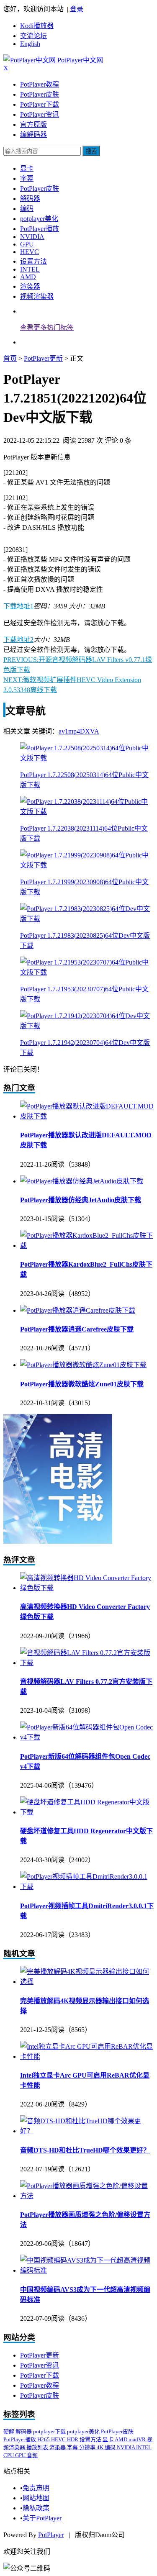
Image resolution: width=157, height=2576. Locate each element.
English (30, 44)
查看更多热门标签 (47, 327)
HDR (73, 2439)
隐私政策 (36, 2508)
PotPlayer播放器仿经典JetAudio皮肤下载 (81, 1200)
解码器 (30, 199)
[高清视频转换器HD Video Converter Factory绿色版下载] (87, 1588)
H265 (44, 2439)
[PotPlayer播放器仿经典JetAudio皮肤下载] (82, 1181)
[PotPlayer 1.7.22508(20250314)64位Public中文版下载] (87, 758)
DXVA (90, 731)
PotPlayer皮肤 (40, 94)
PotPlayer (51, 2535)
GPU (27, 244)
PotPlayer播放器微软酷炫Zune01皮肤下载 (82, 1384)
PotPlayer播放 (40, 229)
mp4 (74, 731)
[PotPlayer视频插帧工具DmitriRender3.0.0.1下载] (87, 1887)
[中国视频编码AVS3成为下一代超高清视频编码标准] (87, 2270)
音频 (32, 2455)
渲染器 (30, 286)
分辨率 (88, 2447)
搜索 (91, 151)
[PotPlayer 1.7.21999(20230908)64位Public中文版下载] (87, 865)
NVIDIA (32, 237)
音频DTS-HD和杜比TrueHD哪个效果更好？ (85, 2150)
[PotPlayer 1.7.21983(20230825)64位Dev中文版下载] (87, 919)
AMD (28, 277)
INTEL (30, 269)
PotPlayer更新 (43, 358)
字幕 (27, 178)
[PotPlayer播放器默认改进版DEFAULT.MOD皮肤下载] (87, 1116)
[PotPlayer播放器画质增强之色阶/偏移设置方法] (87, 2196)
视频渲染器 (37, 296)
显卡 (27, 168)
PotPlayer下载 (40, 104)
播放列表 (38, 2447)
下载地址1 (18, 606)
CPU (9, 2455)
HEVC (30, 252)
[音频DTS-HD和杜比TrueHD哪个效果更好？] (87, 2131)
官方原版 (33, 124)
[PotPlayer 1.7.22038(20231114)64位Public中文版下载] (87, 812)
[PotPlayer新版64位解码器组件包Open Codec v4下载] (87, 1737)
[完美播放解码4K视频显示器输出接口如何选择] (87, 1982)
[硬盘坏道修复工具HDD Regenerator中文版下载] (87, 1812)
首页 (10, 358)
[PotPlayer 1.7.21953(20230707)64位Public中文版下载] (87, 972)
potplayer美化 (39, 219)
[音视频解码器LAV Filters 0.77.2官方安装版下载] (87, 1663)
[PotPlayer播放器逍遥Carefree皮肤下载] (78, 1310)
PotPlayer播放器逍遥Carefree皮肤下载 (77, 1329)
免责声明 (36, 2488)
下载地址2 (18, 640)
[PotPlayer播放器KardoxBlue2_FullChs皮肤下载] (87, 1246)
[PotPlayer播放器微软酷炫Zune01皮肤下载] (83, 1365)
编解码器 (33, 135)
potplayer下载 (50, 2431)
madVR (138, 2439)
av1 (63, 731)
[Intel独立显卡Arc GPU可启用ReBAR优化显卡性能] (87, 2056)
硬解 (9, 2431)
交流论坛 (33, 36)
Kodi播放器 (37, 26)
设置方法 (33, 261)
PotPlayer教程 (40, 84)
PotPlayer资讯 (40, 114)
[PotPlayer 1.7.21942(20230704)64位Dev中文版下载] (87, 1026)
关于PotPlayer (42, 2518)
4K (101, 2447)
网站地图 (36, 2498)
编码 (27, 209)
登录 (77, 9)
